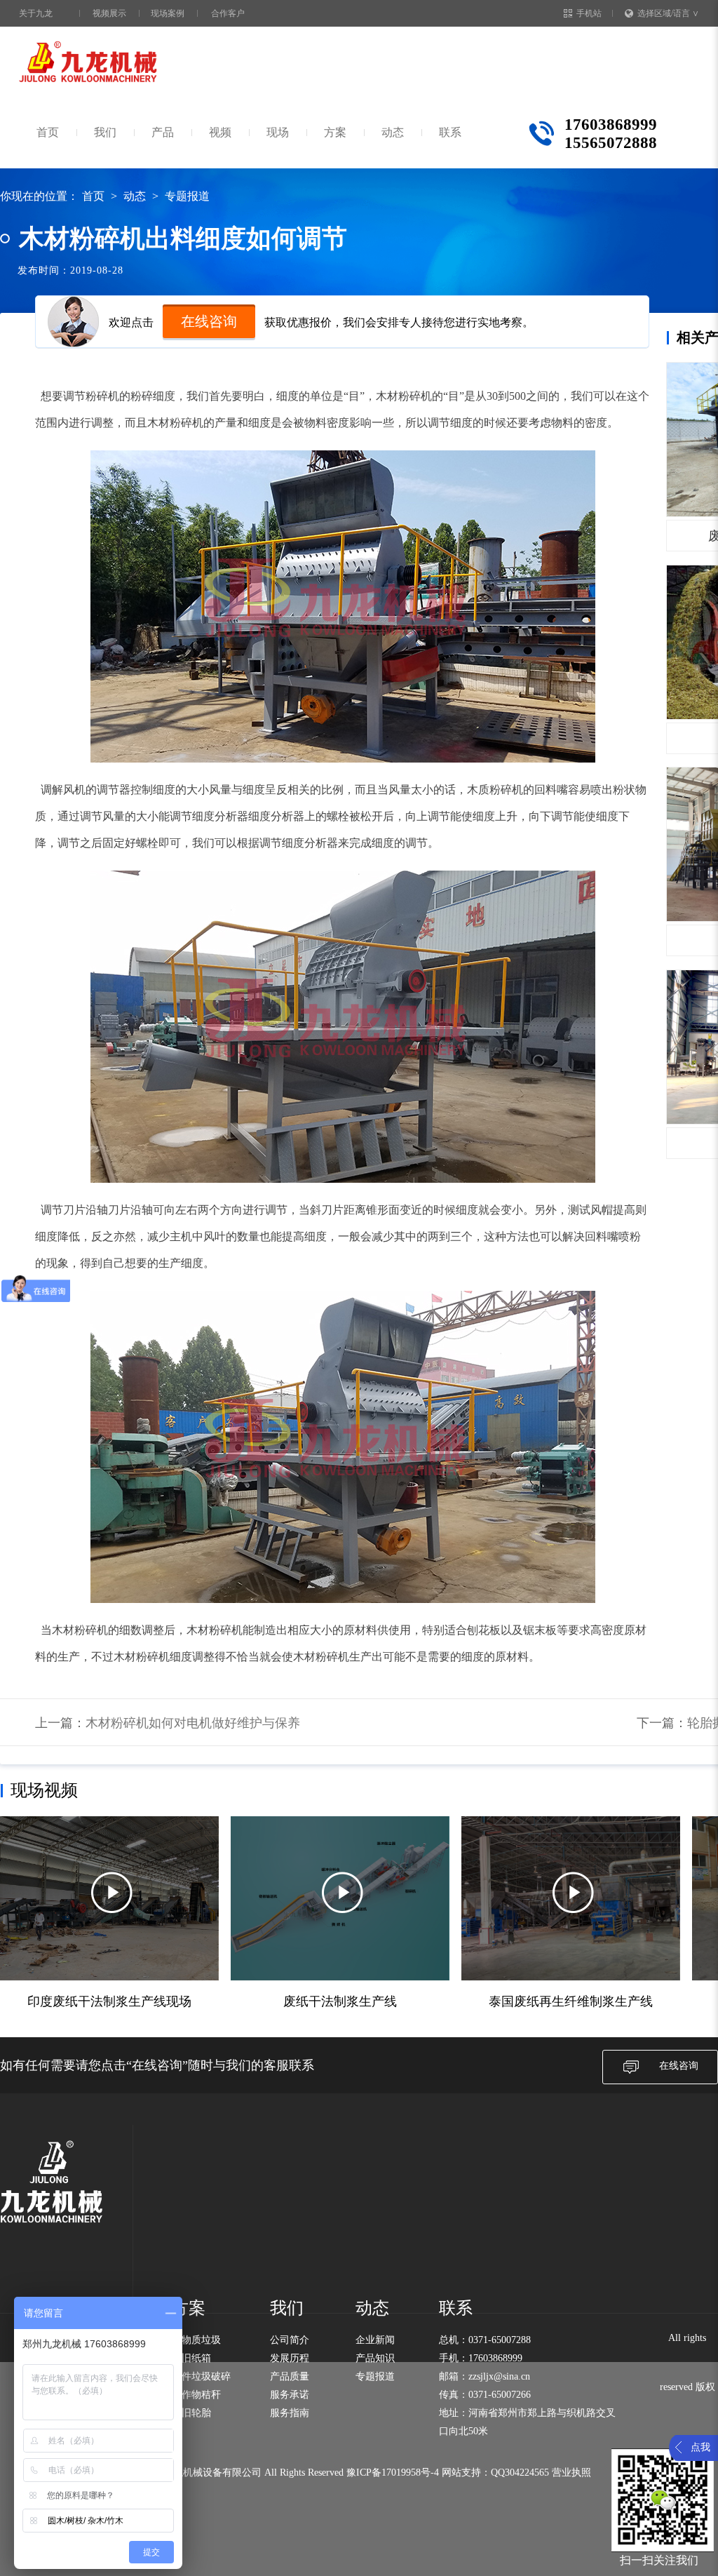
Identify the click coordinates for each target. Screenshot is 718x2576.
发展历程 (290, 2358)
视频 (220, 132)
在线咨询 (209, 321)
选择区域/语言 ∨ (668, 13)
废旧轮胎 (191, 2413)
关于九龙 (36, 13)
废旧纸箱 (191, 2358)
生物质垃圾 (196, 2340)
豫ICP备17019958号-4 (393, 2473)
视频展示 (109, 13)
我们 (105, 132)
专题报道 (187, 196)
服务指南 (290, 2413)
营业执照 (571, 2473)
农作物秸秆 (196, 2395)
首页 (48, 132)
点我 (700, 2447)
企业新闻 (375, 2340)
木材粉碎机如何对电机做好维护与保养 (193, 1723)
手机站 (589, 13)
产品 (163, 132)
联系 (450, 132)
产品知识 (375, 2358)
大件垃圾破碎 (201, 2376)
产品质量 (290, 2376)
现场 (278, 132)
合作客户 (228, 13)
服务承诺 (290, 2395)
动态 (393, 132)
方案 (335, 132)
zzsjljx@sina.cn (499, 2376)
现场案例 (168, 13)
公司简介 (290, 2340)
